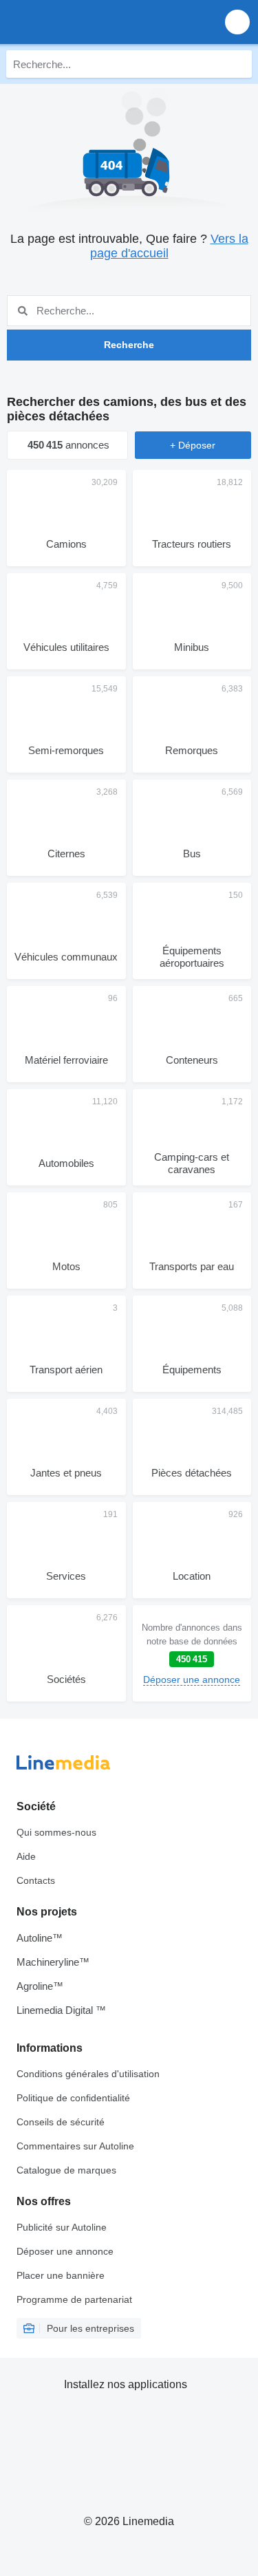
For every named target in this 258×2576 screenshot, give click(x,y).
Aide (26, 1856)
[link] (192, 1653)
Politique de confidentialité (73, 2098)
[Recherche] (238, 64)
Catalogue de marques (66, 2170)
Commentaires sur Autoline (75, 2146)
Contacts (36, 1880)
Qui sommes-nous (56, 1832)
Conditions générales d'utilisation (88, 2074)
